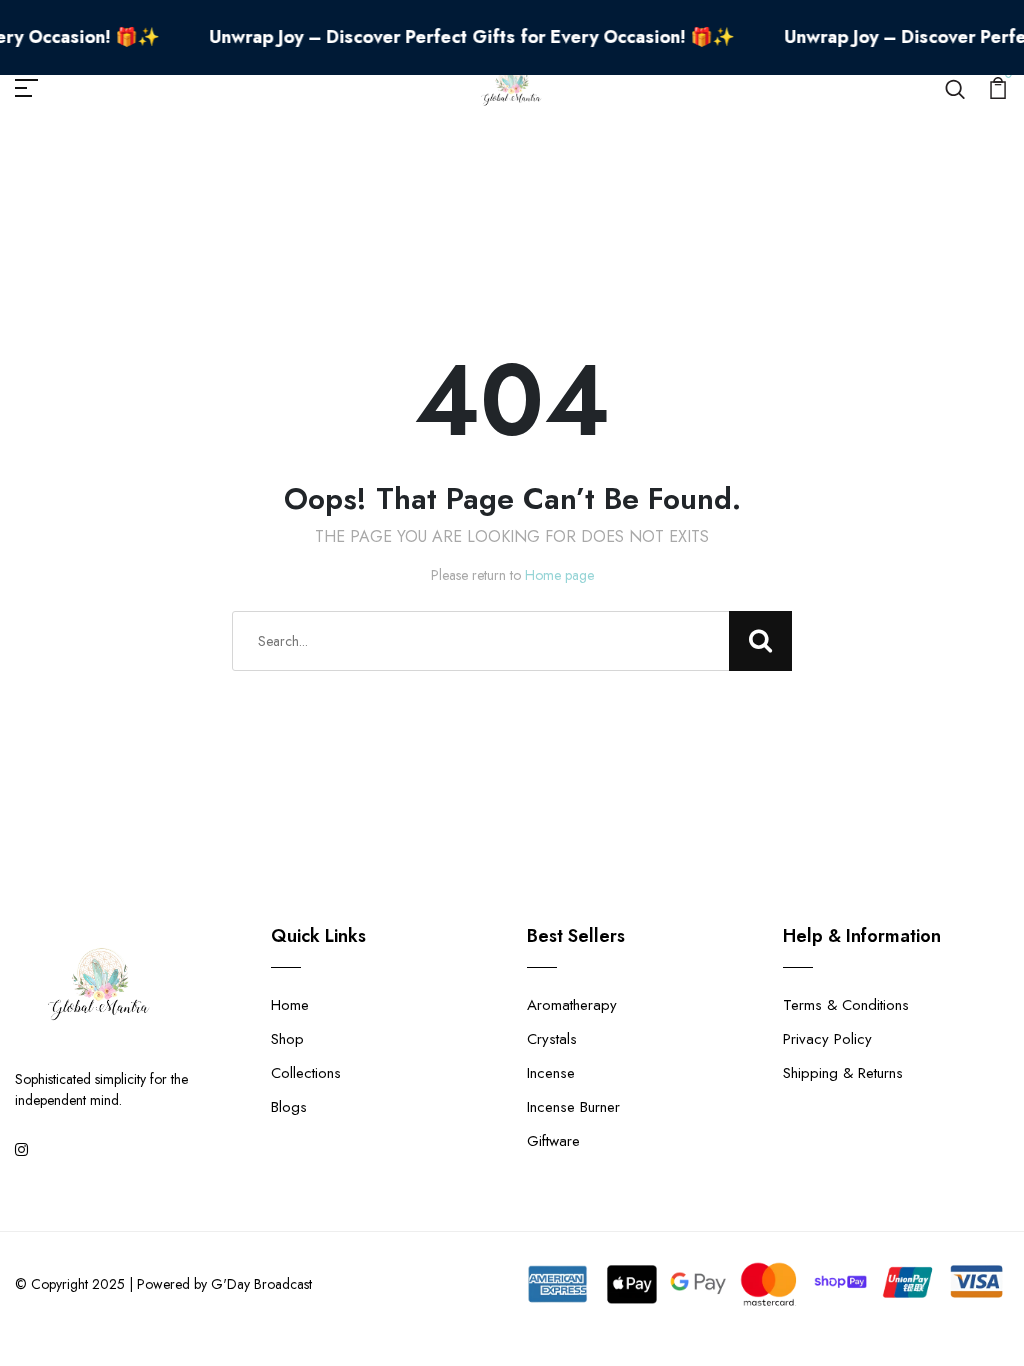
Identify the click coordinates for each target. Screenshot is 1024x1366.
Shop (287, 1039)
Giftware (553, 1141)
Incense (551, 1073)
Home (290, 1005)
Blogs (289, 1107)
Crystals (552, 1039)
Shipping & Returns (843, 1073)
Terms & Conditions (846, 1005)
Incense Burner (573, 1107)
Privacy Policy (827, 1039)
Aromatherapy (572, 1005)
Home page (559, 575)
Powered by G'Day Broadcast (224, 1284)
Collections (306, 1073)
